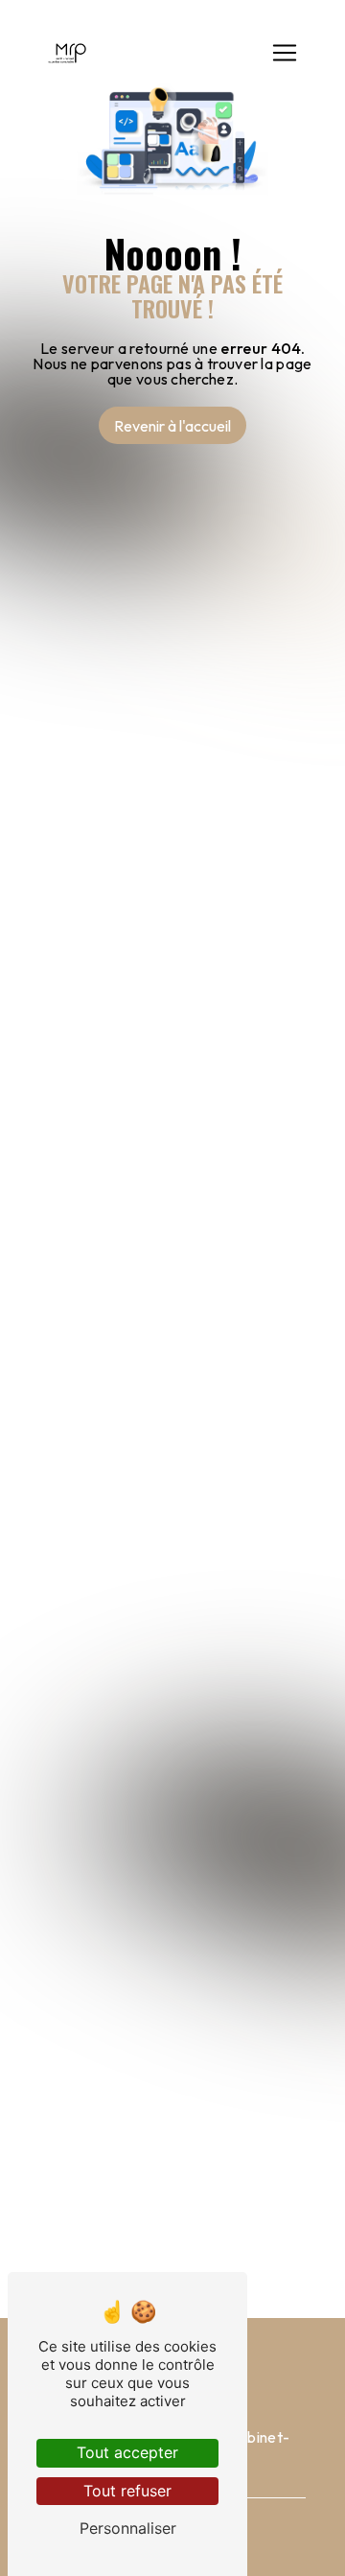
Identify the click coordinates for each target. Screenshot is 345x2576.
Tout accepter (127, 2452)
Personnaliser (128, 2528)
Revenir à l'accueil (172, 426)
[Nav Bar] (285, 53)
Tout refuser (127, 2491)
